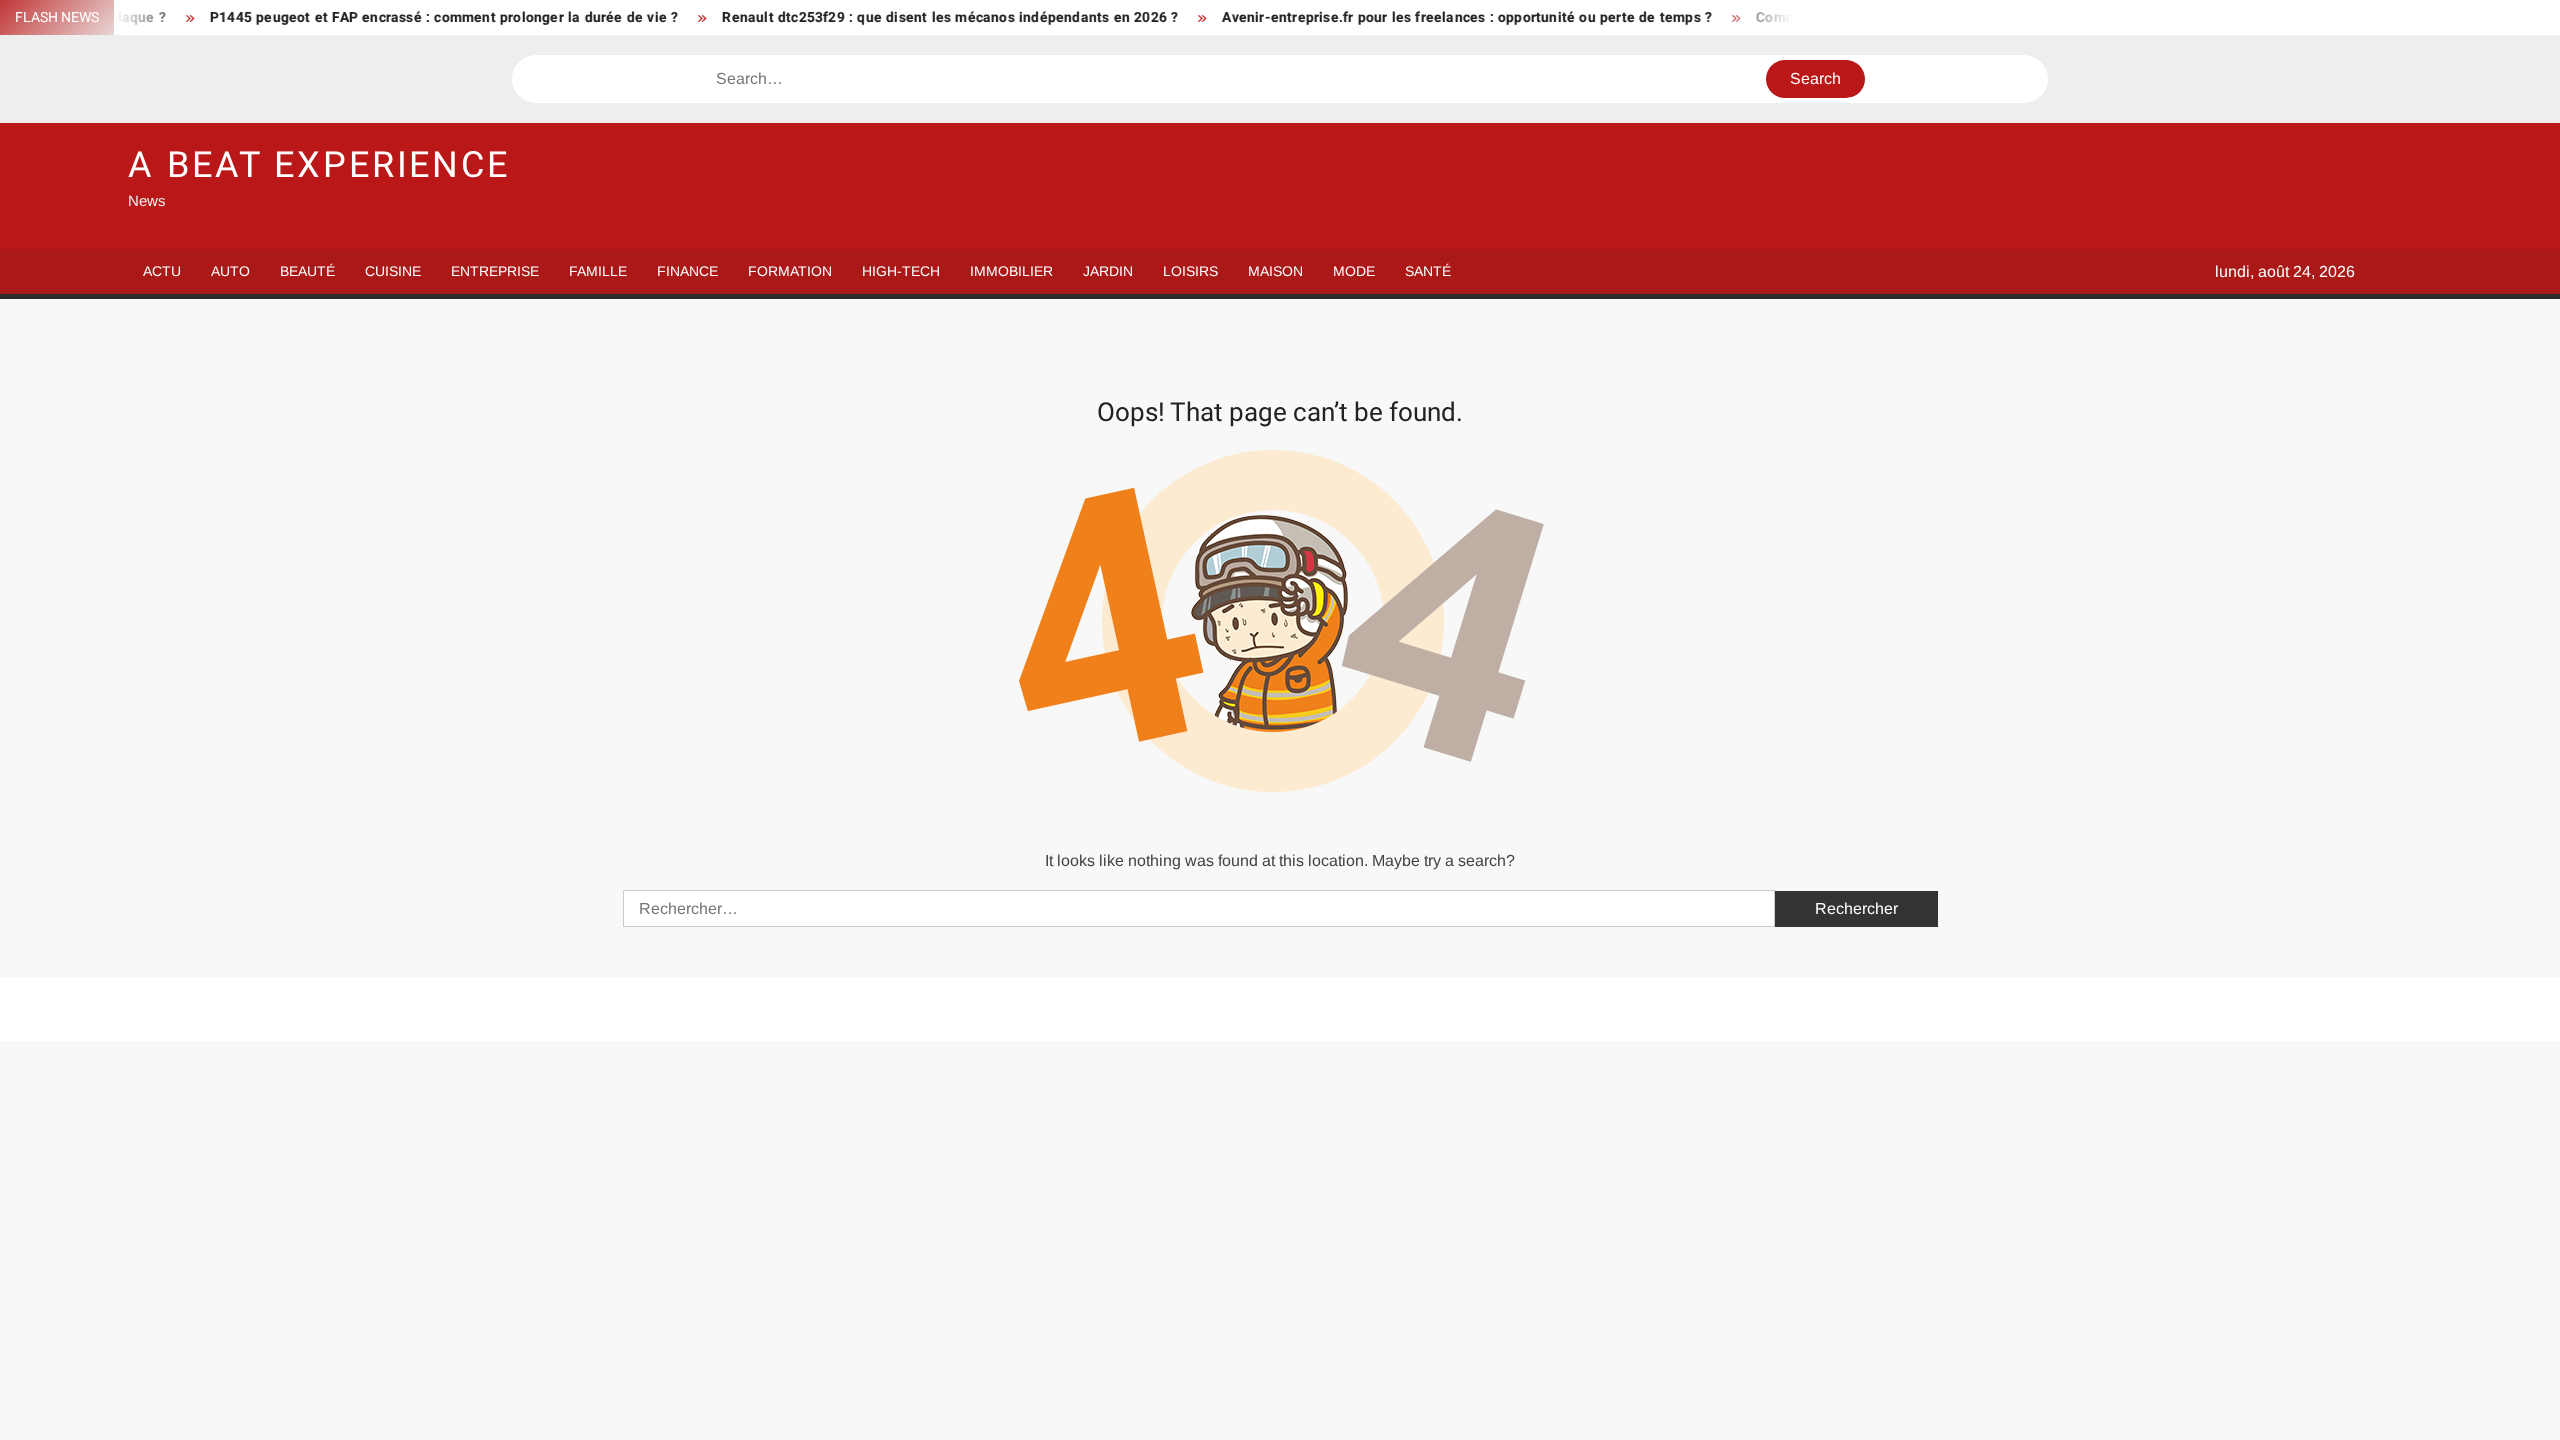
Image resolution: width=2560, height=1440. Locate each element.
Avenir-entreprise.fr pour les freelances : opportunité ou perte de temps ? (1413, 17)
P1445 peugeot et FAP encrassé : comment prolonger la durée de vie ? (389, 17)
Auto (230, 271)
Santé (1428, 271)
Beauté (307, 271)
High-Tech (901, 271)
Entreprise (495, 271)
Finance (687, 271)
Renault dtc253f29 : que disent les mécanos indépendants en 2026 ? (896, 17)
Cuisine (393, 271)
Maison (1275, 271)
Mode (1354, 271)
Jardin (1108, 271)
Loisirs (1190, 271)
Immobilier (1011, 271)
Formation (790, 271)
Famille (598, 271)
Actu (162, 271)
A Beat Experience (319, 165)
